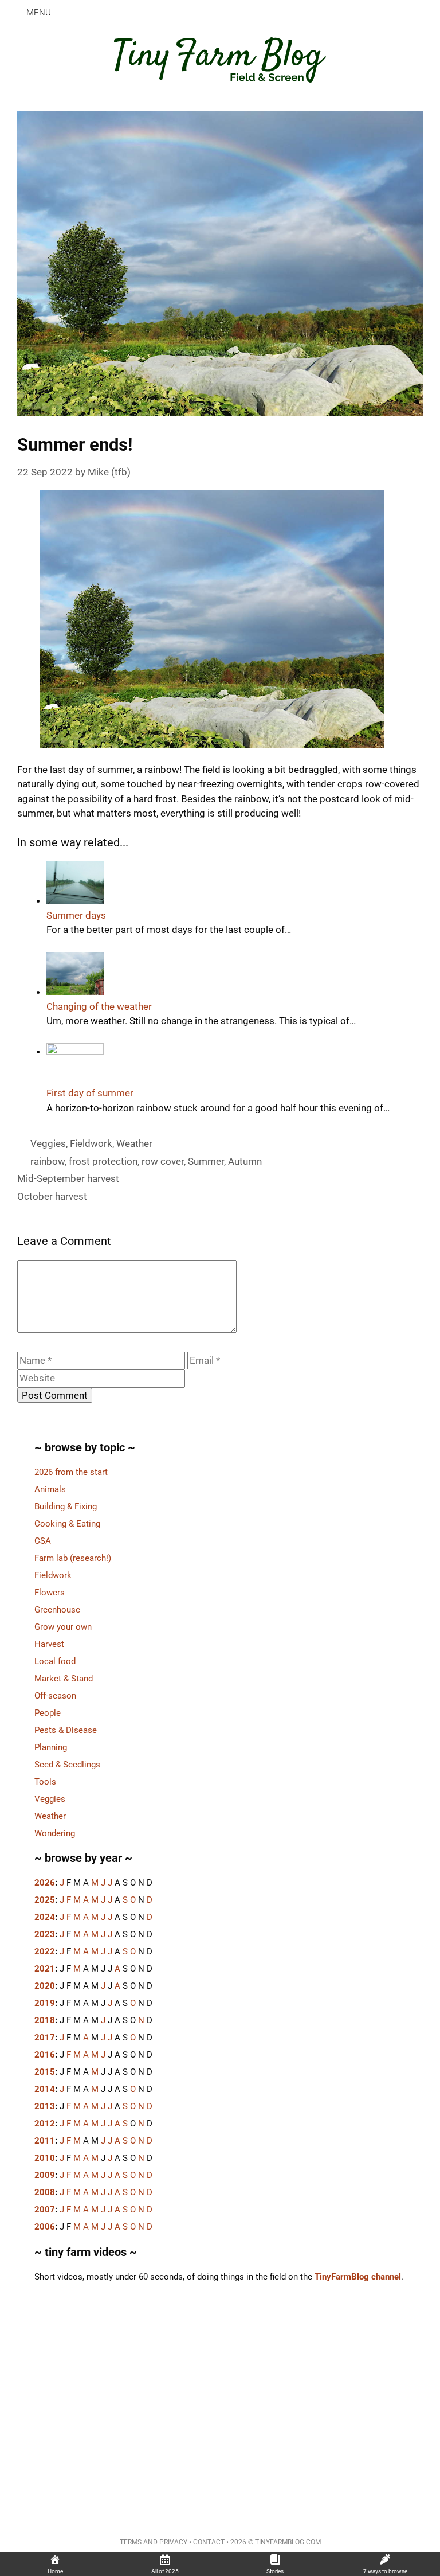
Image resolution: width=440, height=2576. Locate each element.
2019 (45, 2003)
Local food (55, 1661)
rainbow (48, 1161)
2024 (45, 1917)
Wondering (55, 1833)
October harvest (52, 1196)
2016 (45, 2055)
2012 (45, 2124)
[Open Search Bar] (423, 13)
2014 (45, 2089)
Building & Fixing (66, 1506)
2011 (45, 2141)
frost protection (103, 1161)
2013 (45, 2106)
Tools (45, 1782)
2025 (45, 1900)
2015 (45, 2072)
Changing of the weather (99, 1006)
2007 (45, 2210)
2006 (45, 2227)
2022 (45, 1951)
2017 (45, 2038)
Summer (206, 1161)
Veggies (48, 1143)
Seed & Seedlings (67, 1765)
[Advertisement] (220, 2401)
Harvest (49, 1644)
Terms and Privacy (154, 2542)
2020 (45, 1986)
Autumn (245, 1161)
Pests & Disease (66, 1730)
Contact (209, 2542)
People (48, 1713)
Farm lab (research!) (73, 1558)
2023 (45, 1934)
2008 (45, 2192)
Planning (51, 1747)
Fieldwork (91, 1143)
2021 (45, 1969)
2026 (45, 1883)
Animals (50, 1489)
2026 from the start (71, 1472)
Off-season (55, 1696)
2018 (45, 2020)
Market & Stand (64, 1679)
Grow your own (63, 1627)
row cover (163, 1161)
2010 (45, 2158)
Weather (134, 1143)
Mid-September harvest (68, 1178)
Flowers (50, 1593)
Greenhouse (57, 1610)
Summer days (76, 915)
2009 (45, 2175)
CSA (43, 1541)
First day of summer (90, 1093)
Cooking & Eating (67, 1524)
